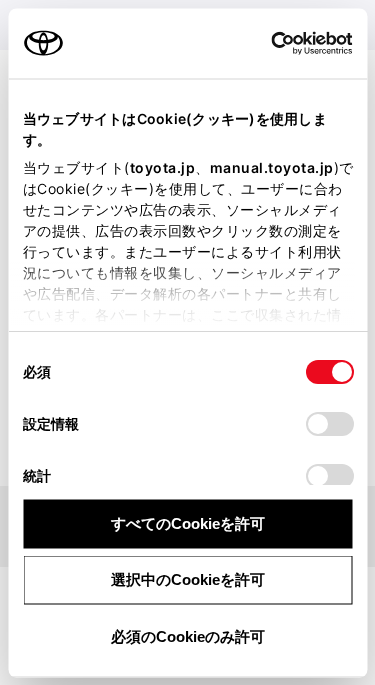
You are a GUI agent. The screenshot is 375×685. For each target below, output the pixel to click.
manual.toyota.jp (271, 166)
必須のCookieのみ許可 (188, 635)
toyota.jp (162, 166)
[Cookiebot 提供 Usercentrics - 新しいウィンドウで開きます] (264, 43)
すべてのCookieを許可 (188, 522)
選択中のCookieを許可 (188, 579)
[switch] (329, 423)
